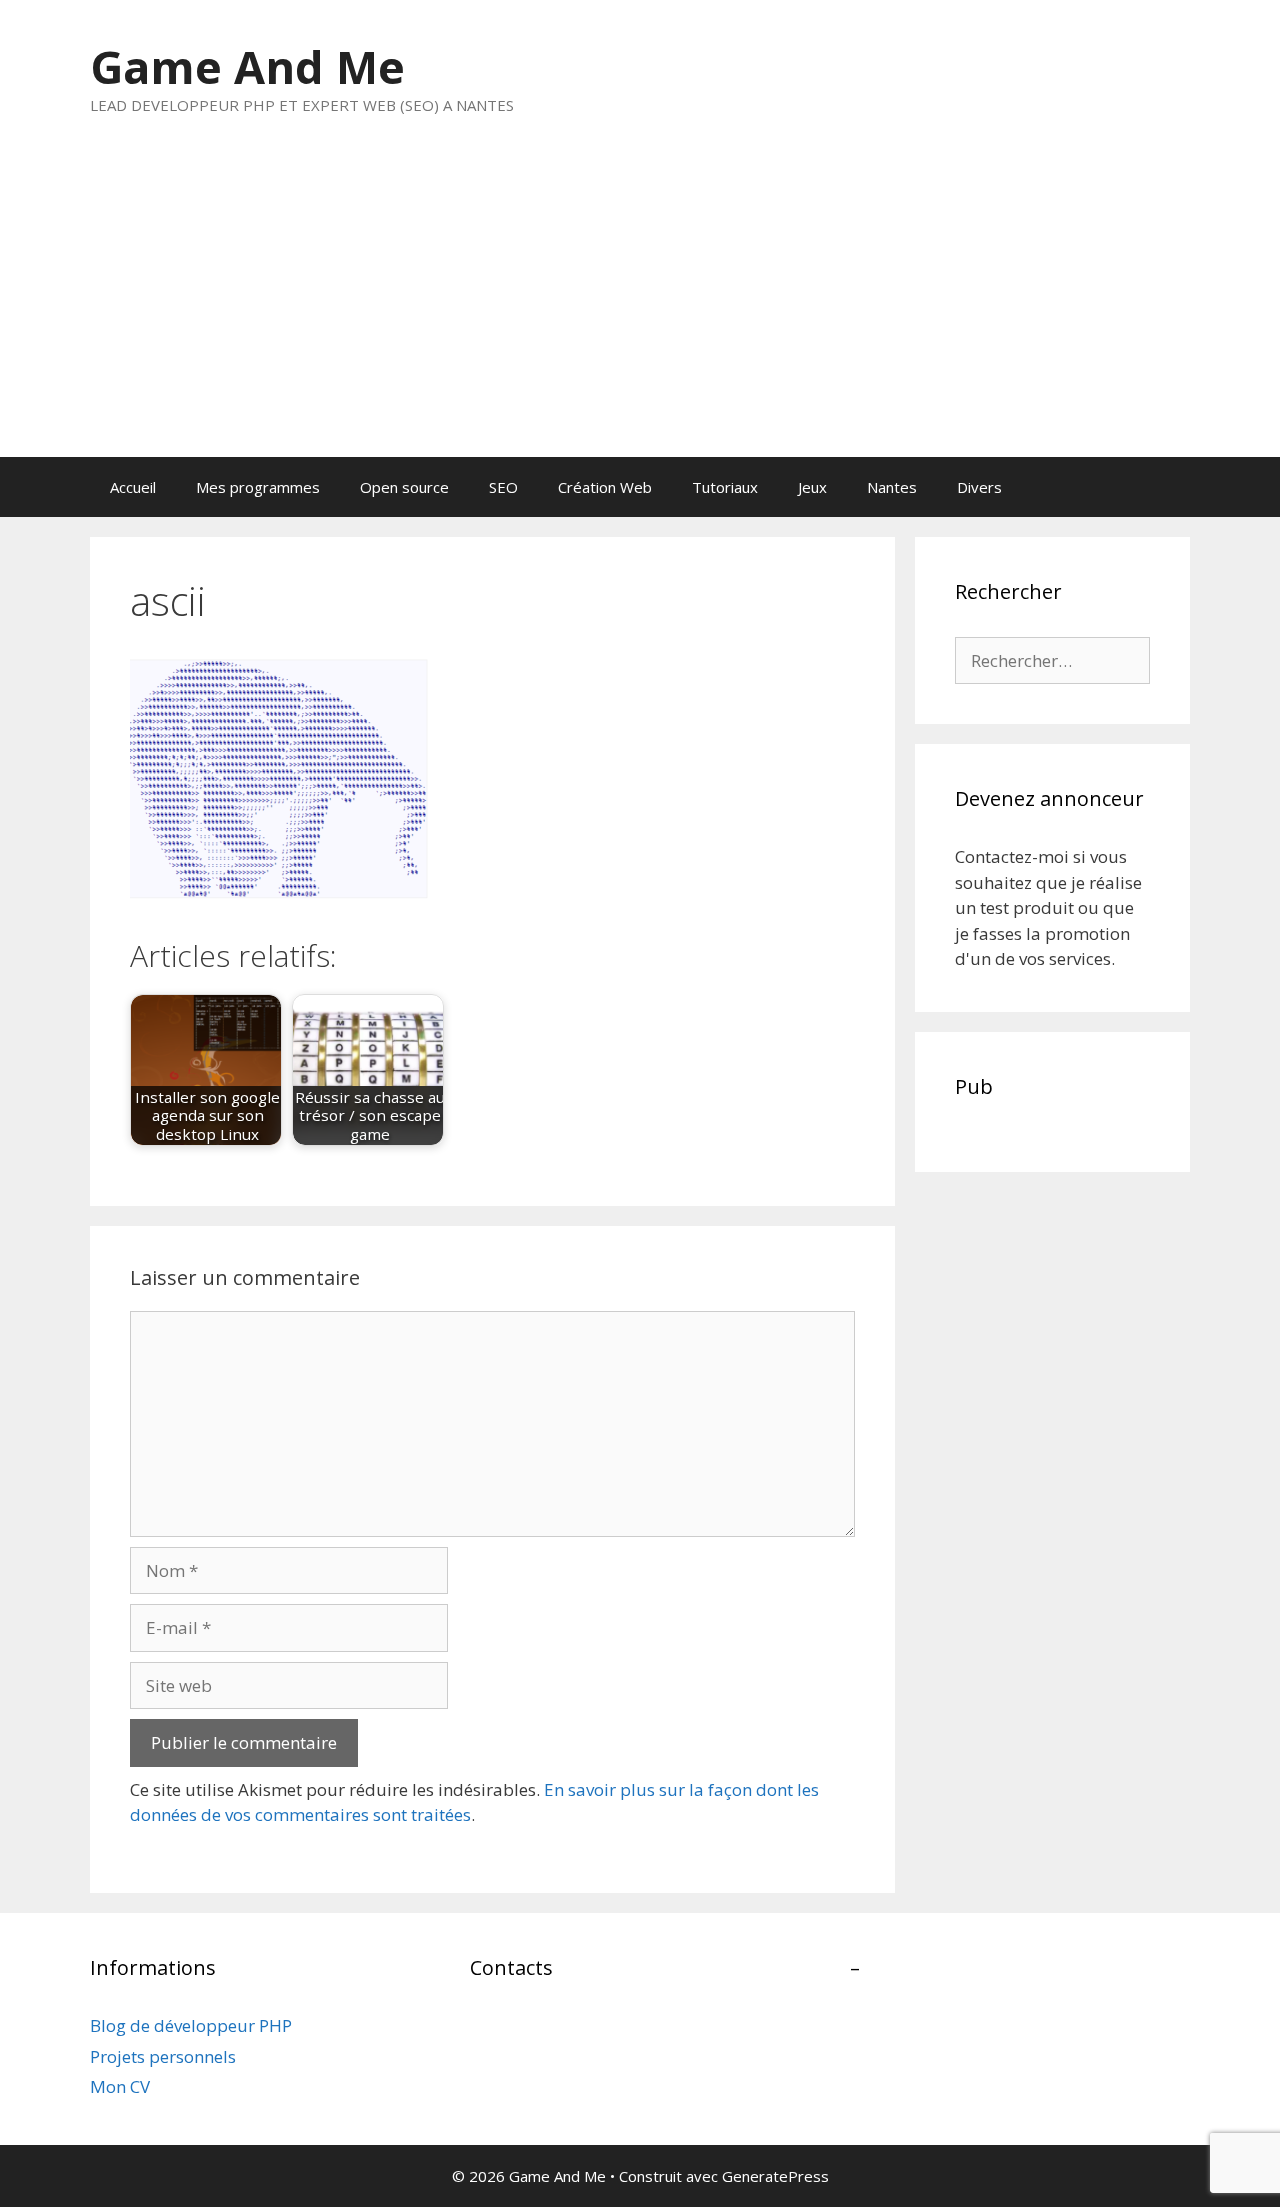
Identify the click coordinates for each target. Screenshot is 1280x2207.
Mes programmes (258, 487)
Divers (979, 487)
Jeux (812, 487)
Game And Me (247, 66)
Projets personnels (163, 2056)
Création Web (605, 487)
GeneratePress (775, 2176)
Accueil (133, 487)
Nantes (892, 487)
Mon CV (120, 2086)
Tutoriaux (725, 487)
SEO (503, 487)
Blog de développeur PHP (191, 2025)
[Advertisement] (640, 307)
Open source (404, 487)
